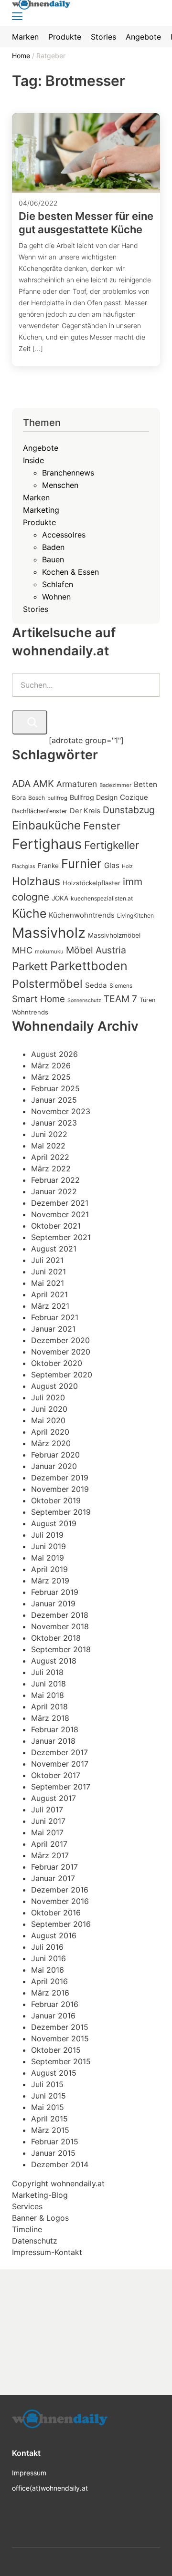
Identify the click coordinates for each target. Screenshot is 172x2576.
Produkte (39, 522)
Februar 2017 (54, 1867)
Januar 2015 (53, 2153)
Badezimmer (115, 785)
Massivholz (49, 933)
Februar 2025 (55, 1088)
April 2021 (49, 1294)
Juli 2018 (47, 1672)
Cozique (134, 797)
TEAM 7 (120, 999)
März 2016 (50, 1993)
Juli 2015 (47, 2084)
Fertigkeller (112, 845)
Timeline (27, 2229)
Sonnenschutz (84, 1000)
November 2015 (60, 2038)
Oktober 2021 (56, 1226)
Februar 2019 (55, 1592)
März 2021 (50, 1306)
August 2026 (54, 1054)
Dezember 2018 (60, 1615)
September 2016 (61, 1924)
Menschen (60, 485)
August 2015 (54, 2073)
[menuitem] (25, 37)
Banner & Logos (40, 2218)
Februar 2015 (55, 2141)
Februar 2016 (55, 2004)
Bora (19, 797)
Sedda (96, 985)
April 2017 (49, 1844)
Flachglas (24, 866)
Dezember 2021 (60, 1203)
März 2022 (51, 1169)
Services (27, 2206)
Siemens (121, 986)
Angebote (41, 448)
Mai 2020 (48, 1420)
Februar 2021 (55, 1317)
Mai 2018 (48, 1695)
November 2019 (60, 1489)
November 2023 (61, 1111)
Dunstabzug (129, 810)
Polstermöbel (47, 984)
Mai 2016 (48, 1970)
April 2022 (50, 1157)
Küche (29, 913)
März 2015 (50, 2130)
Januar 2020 (54, 1466)
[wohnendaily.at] (60, 2422)
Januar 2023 (54, 1123)
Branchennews (68, 473)
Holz (127, 866)
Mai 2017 (47, 1832)
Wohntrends (30, 1012)
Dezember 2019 (60, 1478)
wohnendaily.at (78, 2183)
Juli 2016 (47, 1947)
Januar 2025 (54, 1100)
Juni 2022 (49, 1134)
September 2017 (61, 1787)
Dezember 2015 (60, 2027)
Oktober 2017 (56, 1775)
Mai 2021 (48, 1283)
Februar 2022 (55, 1180)
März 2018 (50, 1718)
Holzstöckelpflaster (91, 883)
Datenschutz (35, 2241)
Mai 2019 (48, 1558)
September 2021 (61, 1237)
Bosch (37, 798)
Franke (48, 866)
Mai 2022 (48, 1146)
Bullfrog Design (94, 797)
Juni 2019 (48, 1546)
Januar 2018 (53, 1741)
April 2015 (49, 2119)
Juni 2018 (48, 1684)
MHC (22, 950)
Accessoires (64, 535)
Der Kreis (85, 811)
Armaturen (77, 784)
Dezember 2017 (59, 1752)
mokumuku (49, 952)
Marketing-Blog (40, 2195)
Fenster (102, 826)
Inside (33, 460)
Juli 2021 (47, 1260)
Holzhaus (36, 881)
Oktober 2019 (56, 1500)
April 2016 (49, 1981)
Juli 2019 (47, 1535)
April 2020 (50, 1432)
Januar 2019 (53, 1604)
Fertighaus (47, 844)
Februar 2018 (55, 1729)
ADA (21, 784)
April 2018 (49, 1707)
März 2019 (50, 1581)
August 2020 (54, 1386)
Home (22, 56)
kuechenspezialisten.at (102, 898)
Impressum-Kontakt (47, 2252)
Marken (36, 497)
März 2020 (51, 1443)
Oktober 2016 (56, 1913)
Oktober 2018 (56, 1638)
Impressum (29, 2473)
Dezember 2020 (60, 1340)
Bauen (53, 559)
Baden (53, 547)
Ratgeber (51, 56)
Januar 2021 (53, 1329)
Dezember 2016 (60, 1890)
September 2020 (62, 1375)
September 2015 (61, 2061)
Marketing (41, 510)
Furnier (81, 864)
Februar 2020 (55, 1455)
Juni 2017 (48, 1821)
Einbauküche (46, 825)
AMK (43, 784)
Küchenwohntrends (82, 915)
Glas (112, 865)
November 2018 (60, 1626)
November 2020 (61, 1352)
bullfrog (57, 798)
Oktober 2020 (57, 1363)
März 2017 (50, 1855)
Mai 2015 (48, 2107)
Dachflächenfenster (40, 811)
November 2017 (60, 1764)
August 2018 (54, 1661)
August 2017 (54, 1798)
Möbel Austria (96, 950)
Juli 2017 (47, 1810)
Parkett (30, 966)
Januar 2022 (54, 1191)
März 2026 (51, 1066)
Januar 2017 (53, 1878)
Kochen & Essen (70, 572)
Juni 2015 (48, 2096)
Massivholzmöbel (114, 935)
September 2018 (61, 1649)
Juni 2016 (48, 1958)
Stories (36, 609)
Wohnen (56, 597)
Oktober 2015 (56, 2050)
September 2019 (61, 1512)
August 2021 (54, 1249)
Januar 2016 (53, 2016)
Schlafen (58, 584)
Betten (145, 784)
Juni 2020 (49, 1409)
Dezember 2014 (60, 2164)
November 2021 (60, 1214)
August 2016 (54, 1935)
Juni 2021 (48, 1272)
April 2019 (49, 1569)
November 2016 (60, 1901)
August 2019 (54, 1523)
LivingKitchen (135, 916)
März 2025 (51, 1077)
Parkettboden (89, 966)
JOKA (60, 898)
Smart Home (38, 999)
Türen (147, 1000)
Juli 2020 (48, 1397)
